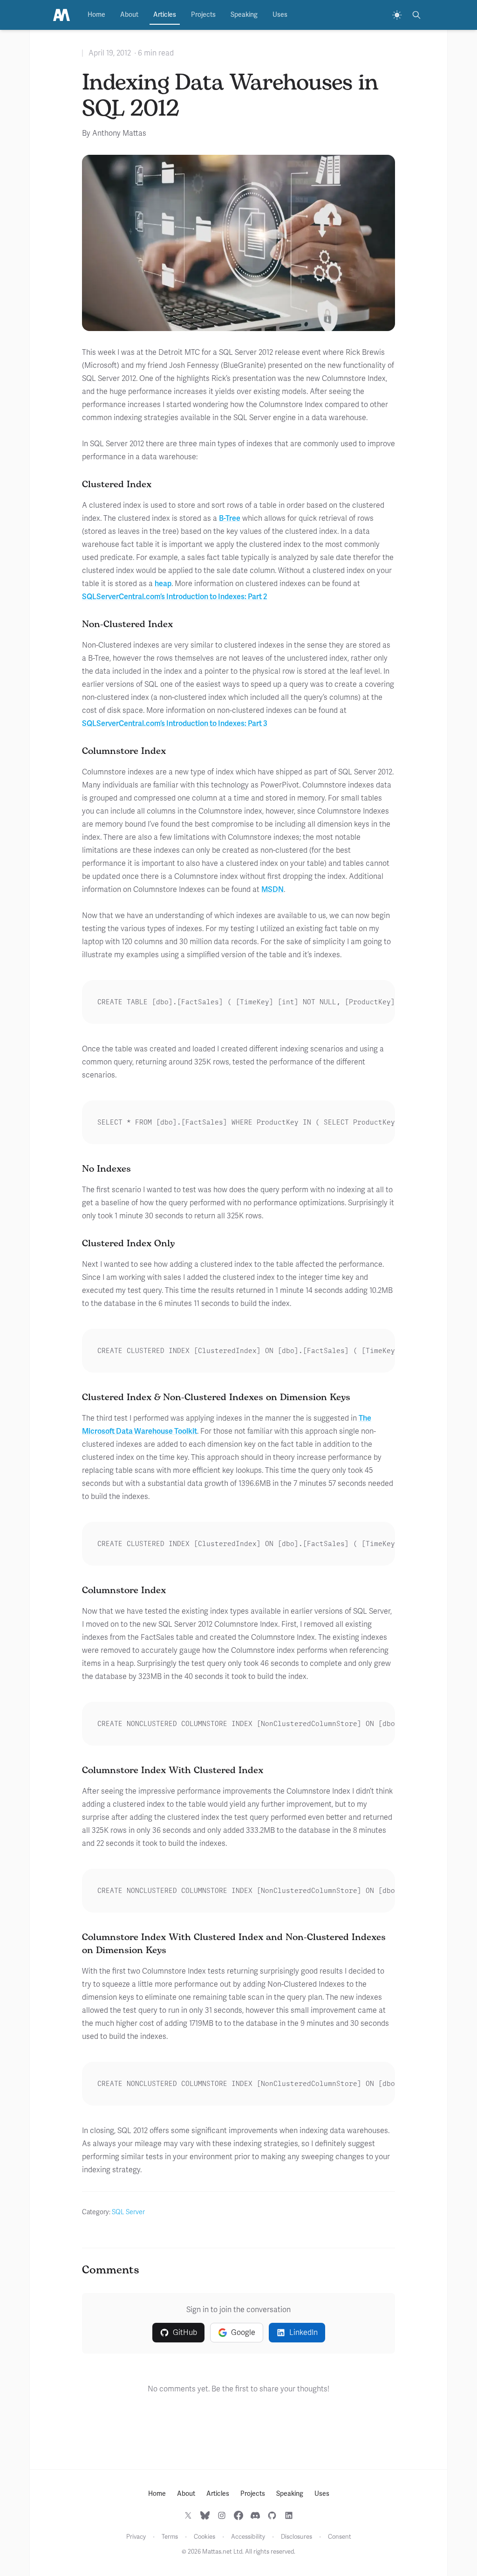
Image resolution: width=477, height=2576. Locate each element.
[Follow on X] (188, 2515)
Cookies (204, 2537)
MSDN (273, 890)
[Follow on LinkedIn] (289, 2515)
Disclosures (296, 2537)
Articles (165, 15)
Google (243, 2333)
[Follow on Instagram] (222, 2515)
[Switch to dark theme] (397, 15)
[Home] (61, 15)
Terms (170, 2537)
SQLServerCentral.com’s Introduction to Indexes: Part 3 (175, 724)
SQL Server (128, 2212)
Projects (203, 15)
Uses (280, 15)
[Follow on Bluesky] (205, 2515)
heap (163, 584)
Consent (340, 2537)
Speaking (244, 15)
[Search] (416, 15)
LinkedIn (303, 2333)
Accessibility (248, 2537)
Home (96, 15)
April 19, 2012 (110, 53)
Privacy (136, 2537)
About (129, 15)
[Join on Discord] (255, 2515)
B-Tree (230, 518)
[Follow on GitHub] (272, 2515)
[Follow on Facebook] (238, 2515)
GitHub (185, 2333)
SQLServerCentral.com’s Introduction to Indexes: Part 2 (175, 597)
